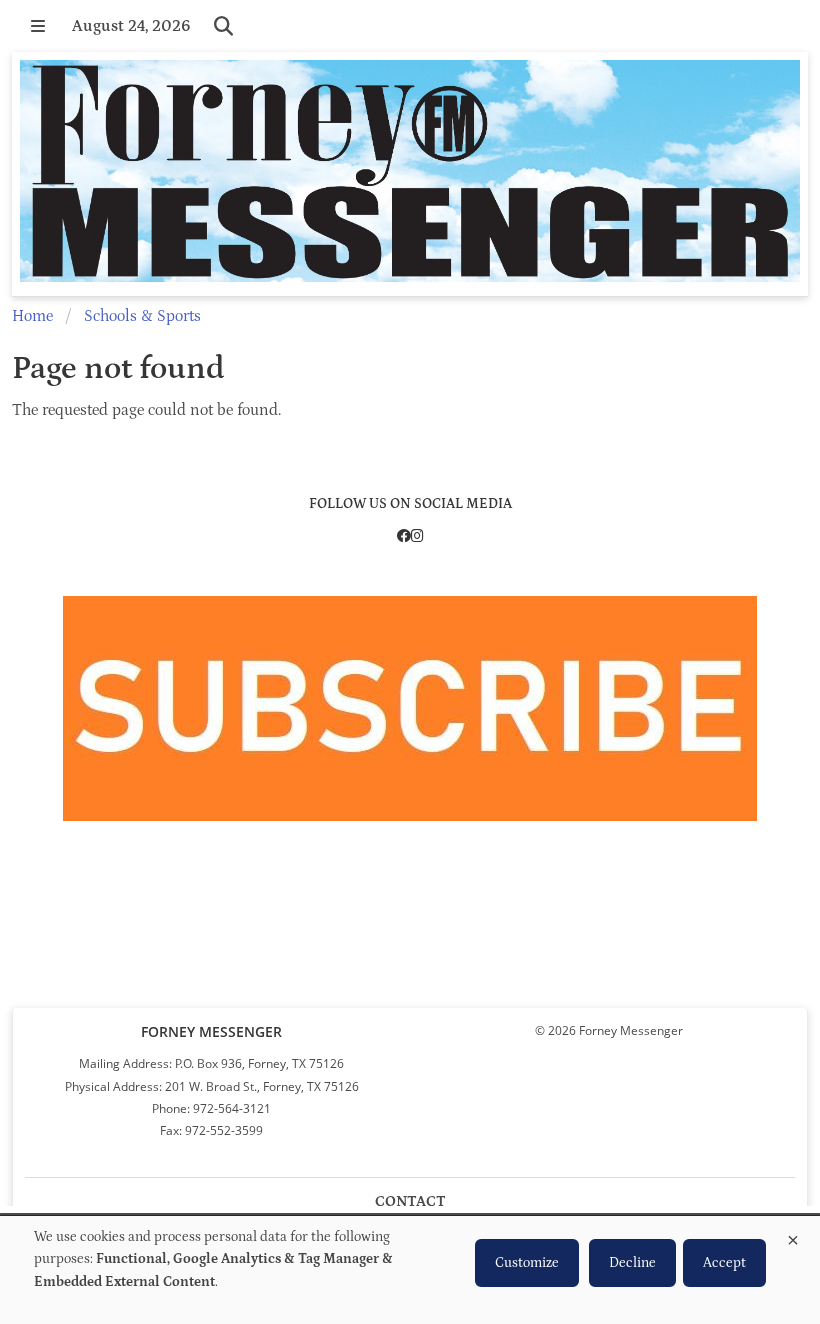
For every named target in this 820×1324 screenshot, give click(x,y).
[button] (38, 26)
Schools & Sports (142, 316)
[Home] (410, 174)
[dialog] (410, 1270)
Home (32, 316)
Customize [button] (527, 1263)
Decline (632, 1263)
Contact (410, 1201)
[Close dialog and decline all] (793, 1236)
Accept (724, 1263)
